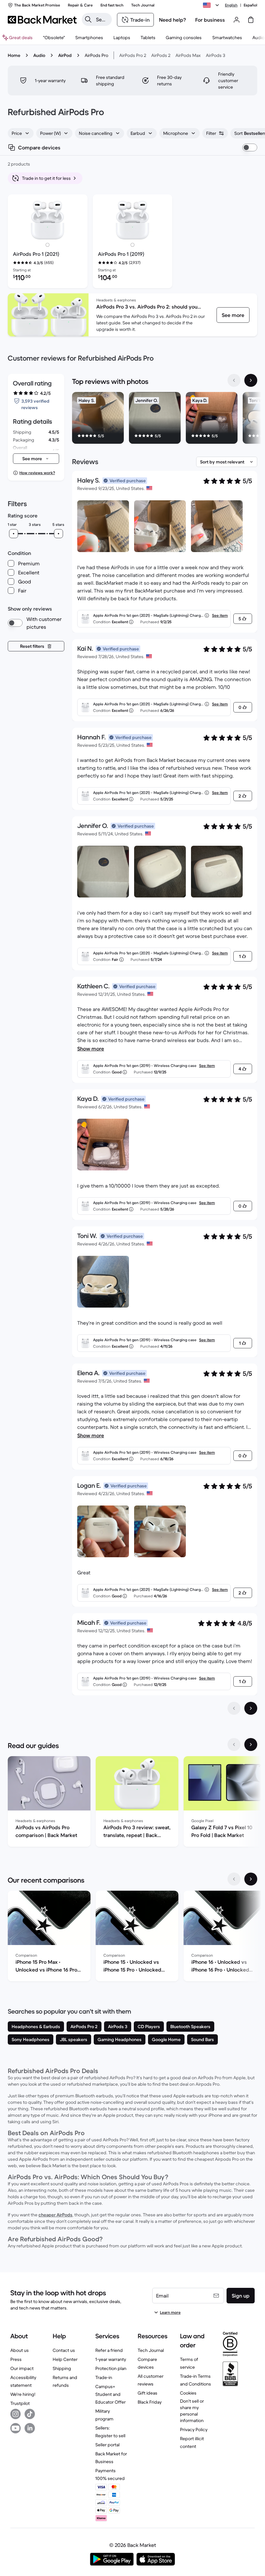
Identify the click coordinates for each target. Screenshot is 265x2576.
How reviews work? (37, 473)
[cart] (251, 20)
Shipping (62, 2368)
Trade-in (104, 2377)
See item (220, 615)
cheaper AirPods (55, 2215)
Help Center (65, 2359)
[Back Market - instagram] (16, 2414)
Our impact (22, 2368)
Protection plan (111, 2368)
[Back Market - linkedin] (30, 2428)
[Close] (186, 2535)
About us (20, 2350)
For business (210, 20)
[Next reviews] (251, 1708)
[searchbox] (102, 19)
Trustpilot (20, 2403)
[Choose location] (212, 5)
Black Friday (150, 2402)
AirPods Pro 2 (133, 55)
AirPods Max (188, 55)
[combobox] (21, 133)
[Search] (88, 19)
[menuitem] (89, 38)
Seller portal (107, 2445)
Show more (91, 1049)
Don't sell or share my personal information (192, 2411)
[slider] (14, 534)
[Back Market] (42, 20)
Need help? (173, 20)
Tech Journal (151, 2350)
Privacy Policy (194, 2429)
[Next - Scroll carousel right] (251, 380)
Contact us (64, 2350)
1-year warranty (111, 2359)
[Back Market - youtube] (16, 2428)
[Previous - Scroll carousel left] (234, 380)
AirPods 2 (161, 55)
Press (16, 2359)
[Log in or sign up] (237, 20)
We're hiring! (23, 2394)
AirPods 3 (216, 55)
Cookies (188, 2393)
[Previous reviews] (234, 1708)
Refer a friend (109, 2350)
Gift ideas (148, 2393)
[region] (165, 419)
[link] (233, 315)
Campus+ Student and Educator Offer (111, 2394)
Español (250, 5)
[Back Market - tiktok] (30, 2414)
